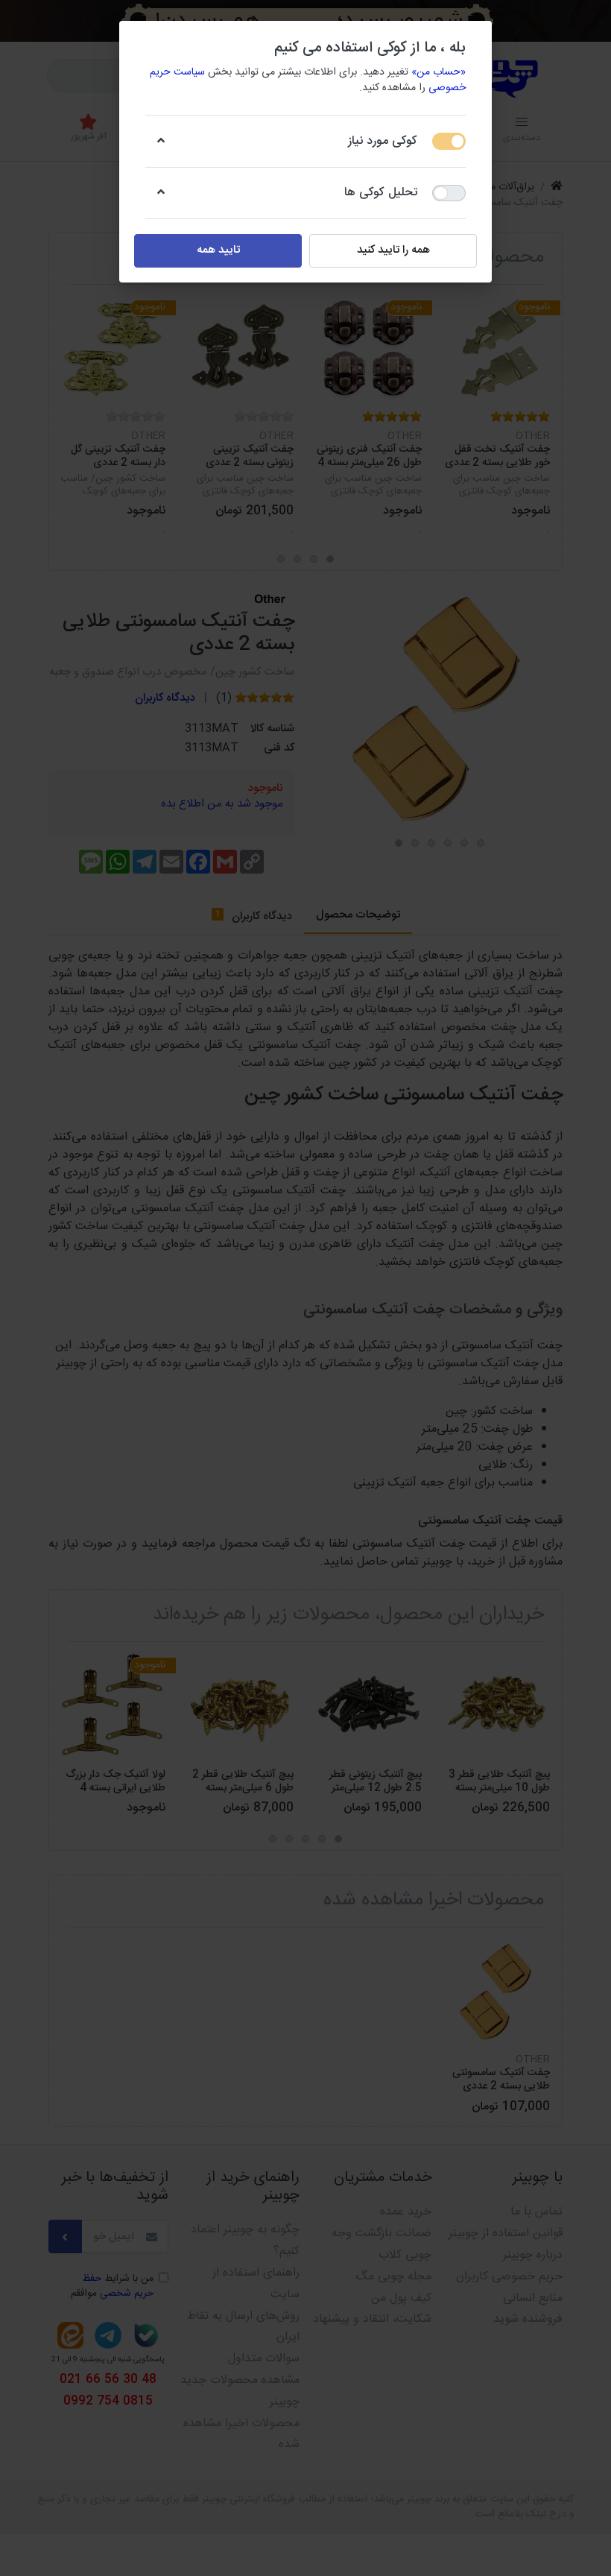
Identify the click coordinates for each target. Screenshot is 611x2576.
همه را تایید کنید (393, 250)
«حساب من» (439, 72)
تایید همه (218, 250)
